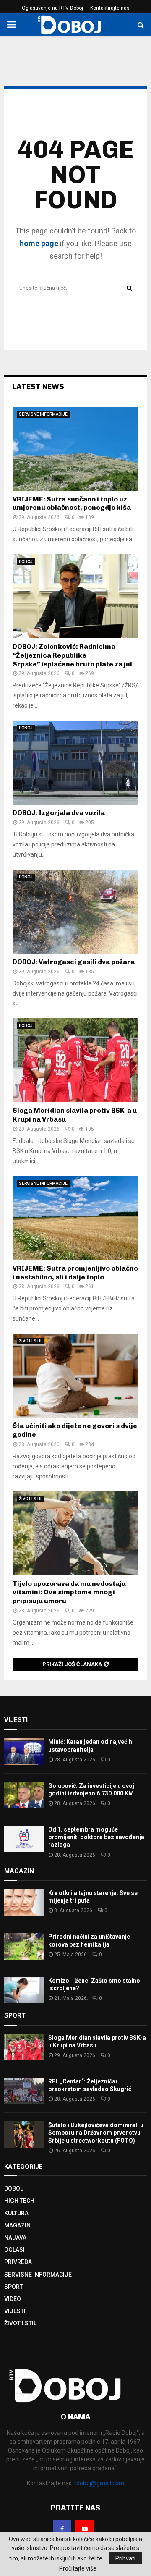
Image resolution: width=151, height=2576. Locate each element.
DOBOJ (26, 562)
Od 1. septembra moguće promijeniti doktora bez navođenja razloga (96, 1837)
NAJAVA (15, 2238)
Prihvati (125, 2558)
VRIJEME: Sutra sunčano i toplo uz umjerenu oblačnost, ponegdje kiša (72, 503)
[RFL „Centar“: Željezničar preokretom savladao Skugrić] (24, 2091)
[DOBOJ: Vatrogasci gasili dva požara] (75, 912)
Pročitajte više (78, 2568)
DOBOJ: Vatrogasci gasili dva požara (74, 962)
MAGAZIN (17, 2225)
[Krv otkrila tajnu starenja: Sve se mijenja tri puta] (24, 1902)
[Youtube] (85, 2529)
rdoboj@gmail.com (99, 2483)
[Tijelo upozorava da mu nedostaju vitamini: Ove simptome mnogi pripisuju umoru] (75, 1533)
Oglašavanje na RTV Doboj (52, 8)
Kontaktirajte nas (110, 8)
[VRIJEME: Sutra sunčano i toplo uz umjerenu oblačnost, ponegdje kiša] (75, 449)
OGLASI (14, 2250)
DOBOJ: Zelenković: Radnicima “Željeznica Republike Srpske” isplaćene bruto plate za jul (72, 655)
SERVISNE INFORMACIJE (43, 414)
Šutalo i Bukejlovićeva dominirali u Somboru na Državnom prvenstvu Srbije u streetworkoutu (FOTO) (96, 2133)
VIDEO (13, 2299)
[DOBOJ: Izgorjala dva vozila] (75, 763)
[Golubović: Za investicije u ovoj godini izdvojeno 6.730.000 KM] (24, 1795)
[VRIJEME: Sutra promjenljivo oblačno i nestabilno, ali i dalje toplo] (75, 1218)
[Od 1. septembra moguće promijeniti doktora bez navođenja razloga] (24, 1839)
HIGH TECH (19, 2201)
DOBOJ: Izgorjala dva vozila (59, 813)
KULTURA (16, 2213)
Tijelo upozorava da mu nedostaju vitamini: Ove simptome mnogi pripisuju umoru (69, 1592)
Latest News (38, 387)
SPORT (14, 2287)
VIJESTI (15, 2311)
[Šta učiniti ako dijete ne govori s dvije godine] (75, 1376)
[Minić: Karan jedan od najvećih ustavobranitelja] (24, 1751)
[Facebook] (62, 2529)
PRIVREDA (18, 2262)
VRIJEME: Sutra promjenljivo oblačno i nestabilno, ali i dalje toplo (75, 1273)
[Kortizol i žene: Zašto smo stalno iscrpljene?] (24, 1990)
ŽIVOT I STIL (31, 1341)
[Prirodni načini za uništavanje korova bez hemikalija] (24, 1946)
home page (39, 243)
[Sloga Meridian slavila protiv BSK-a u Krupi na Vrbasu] (75, 1060)
